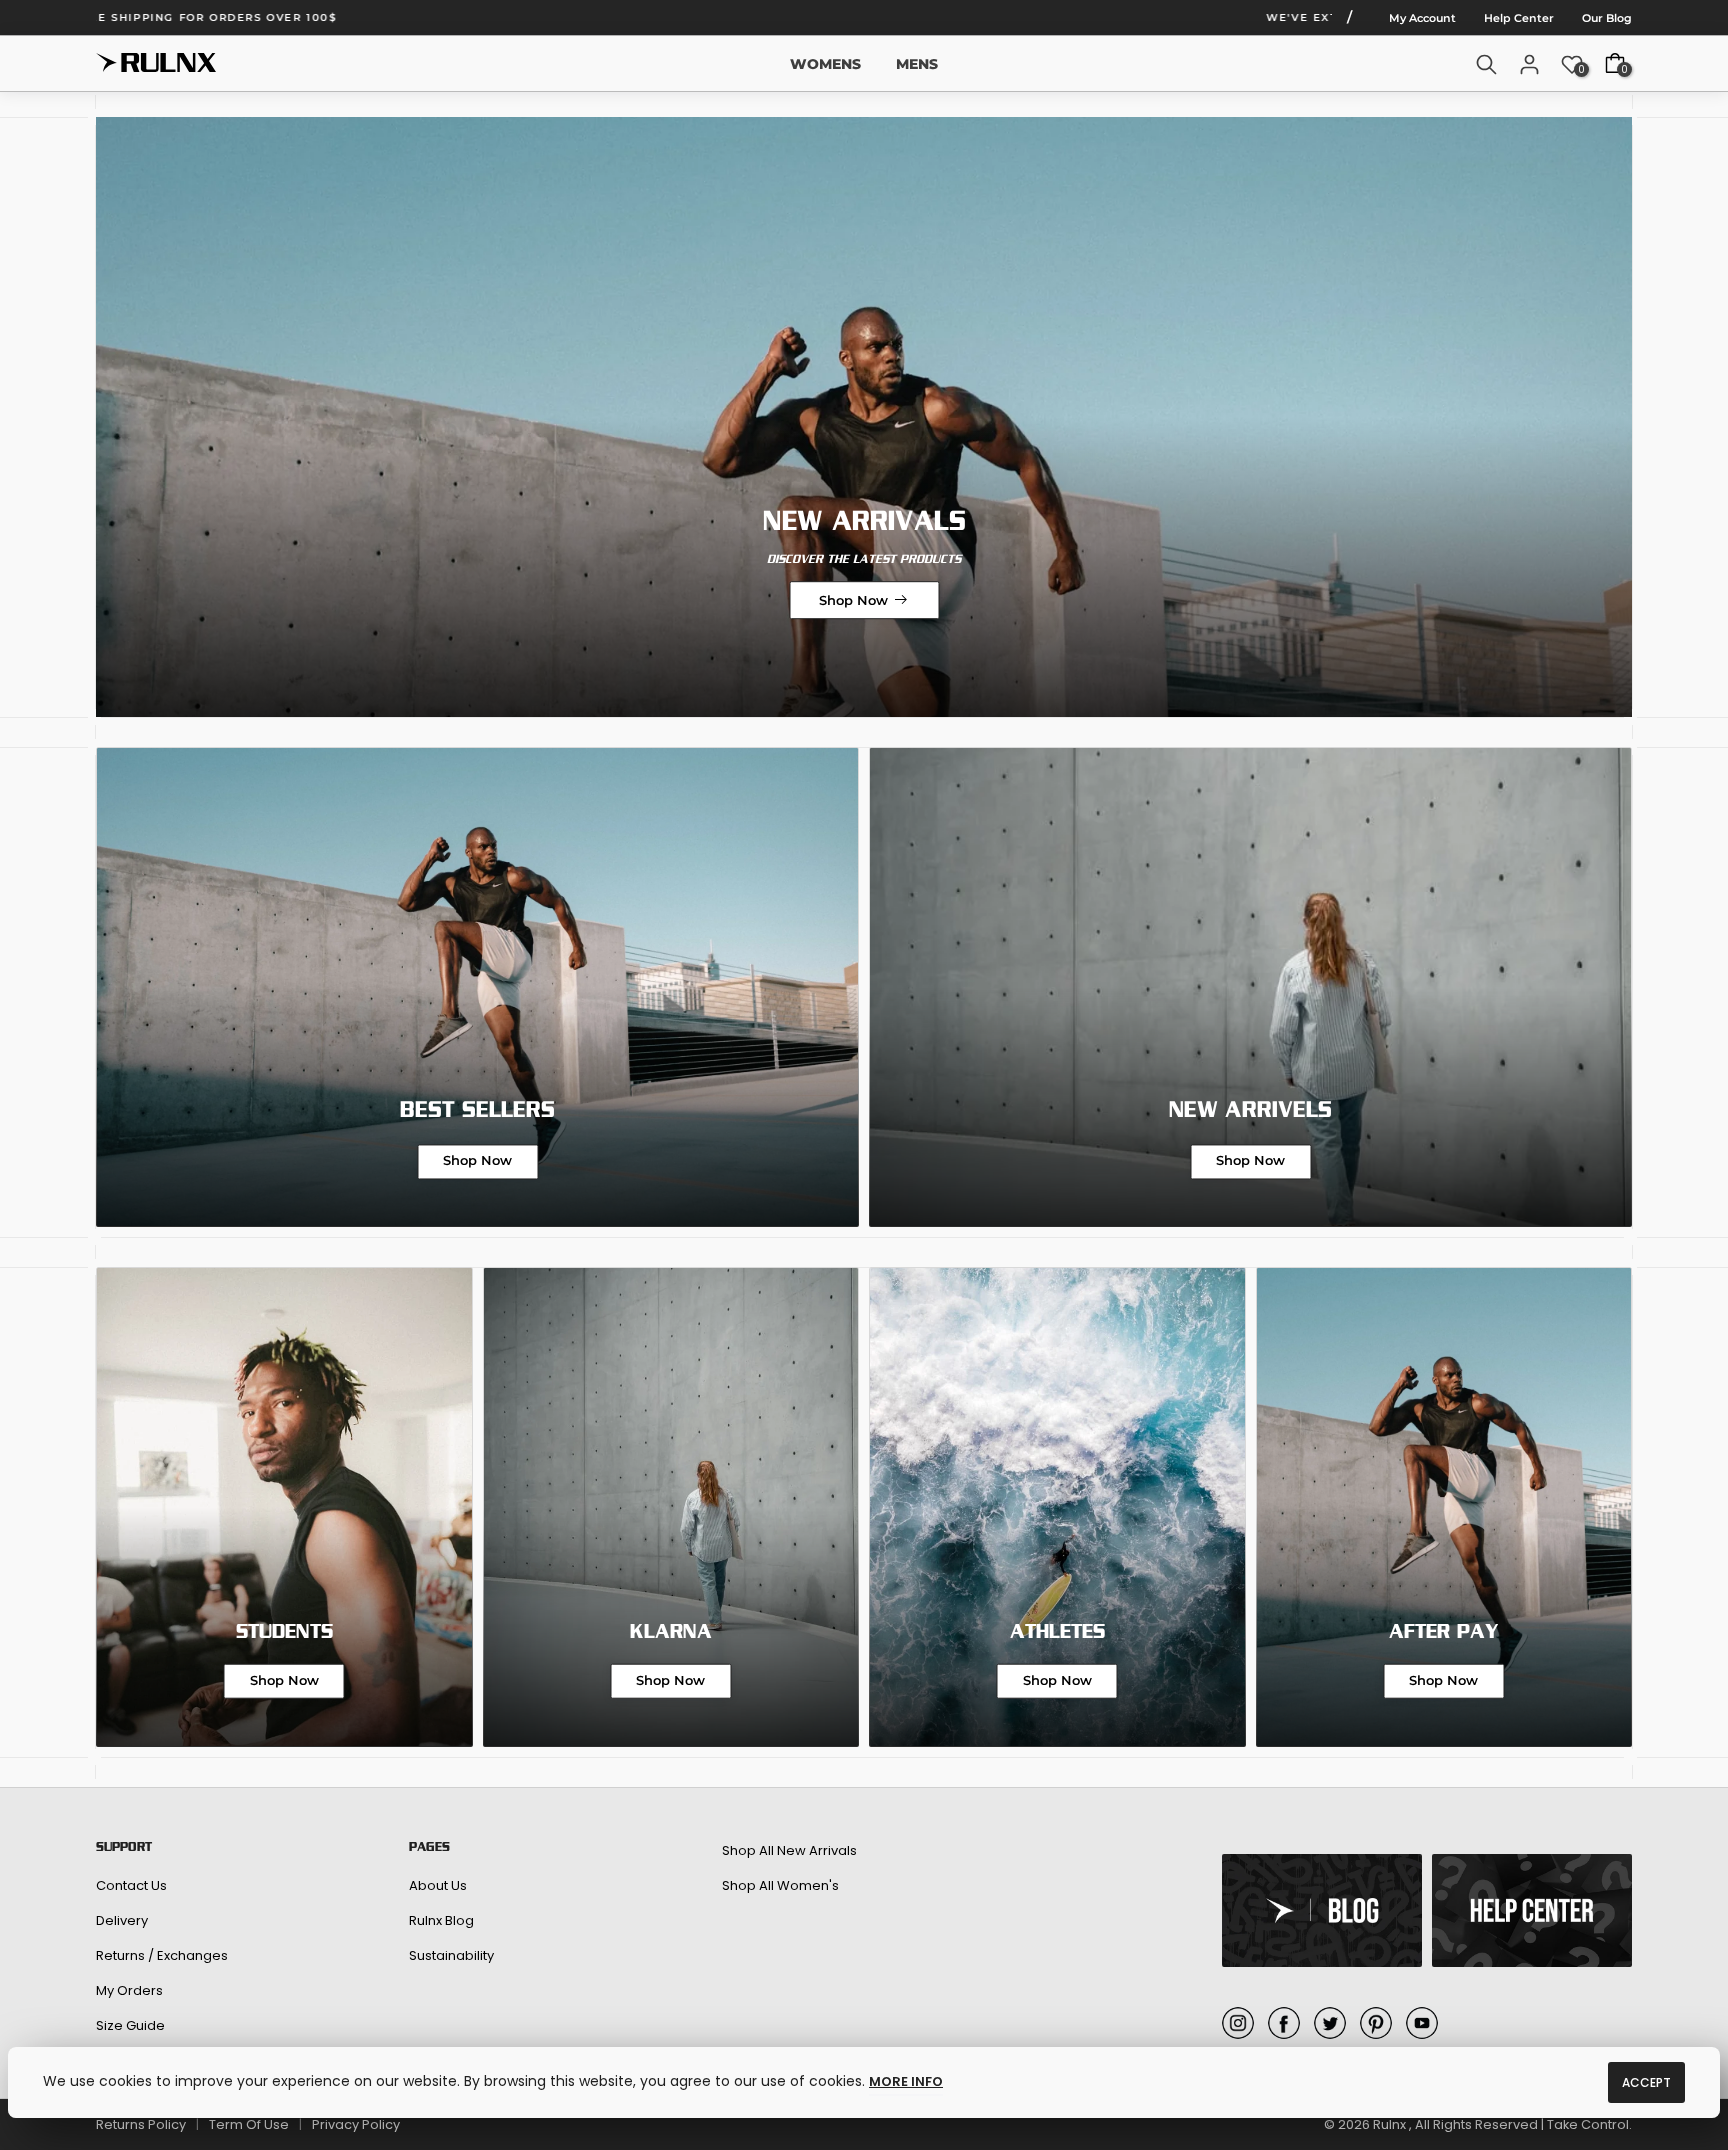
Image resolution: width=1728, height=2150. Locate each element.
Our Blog (1607, 18)
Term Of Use (249, 2124)
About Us (438, 1885)
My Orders (129, 1990)
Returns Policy (141, 2124)
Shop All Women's (780, 1885)
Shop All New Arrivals (789, 1850)
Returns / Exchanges (162, 1955)
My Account (1422, 18)
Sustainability (451, 1955)
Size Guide (130, 2025)
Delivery (122, 1920)
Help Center (1519, 18)
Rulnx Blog (441, 1920)
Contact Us (131, 1885)
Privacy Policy (356, 2124)
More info (906, 2081)
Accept (1646, 2082)
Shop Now (853, 600)
